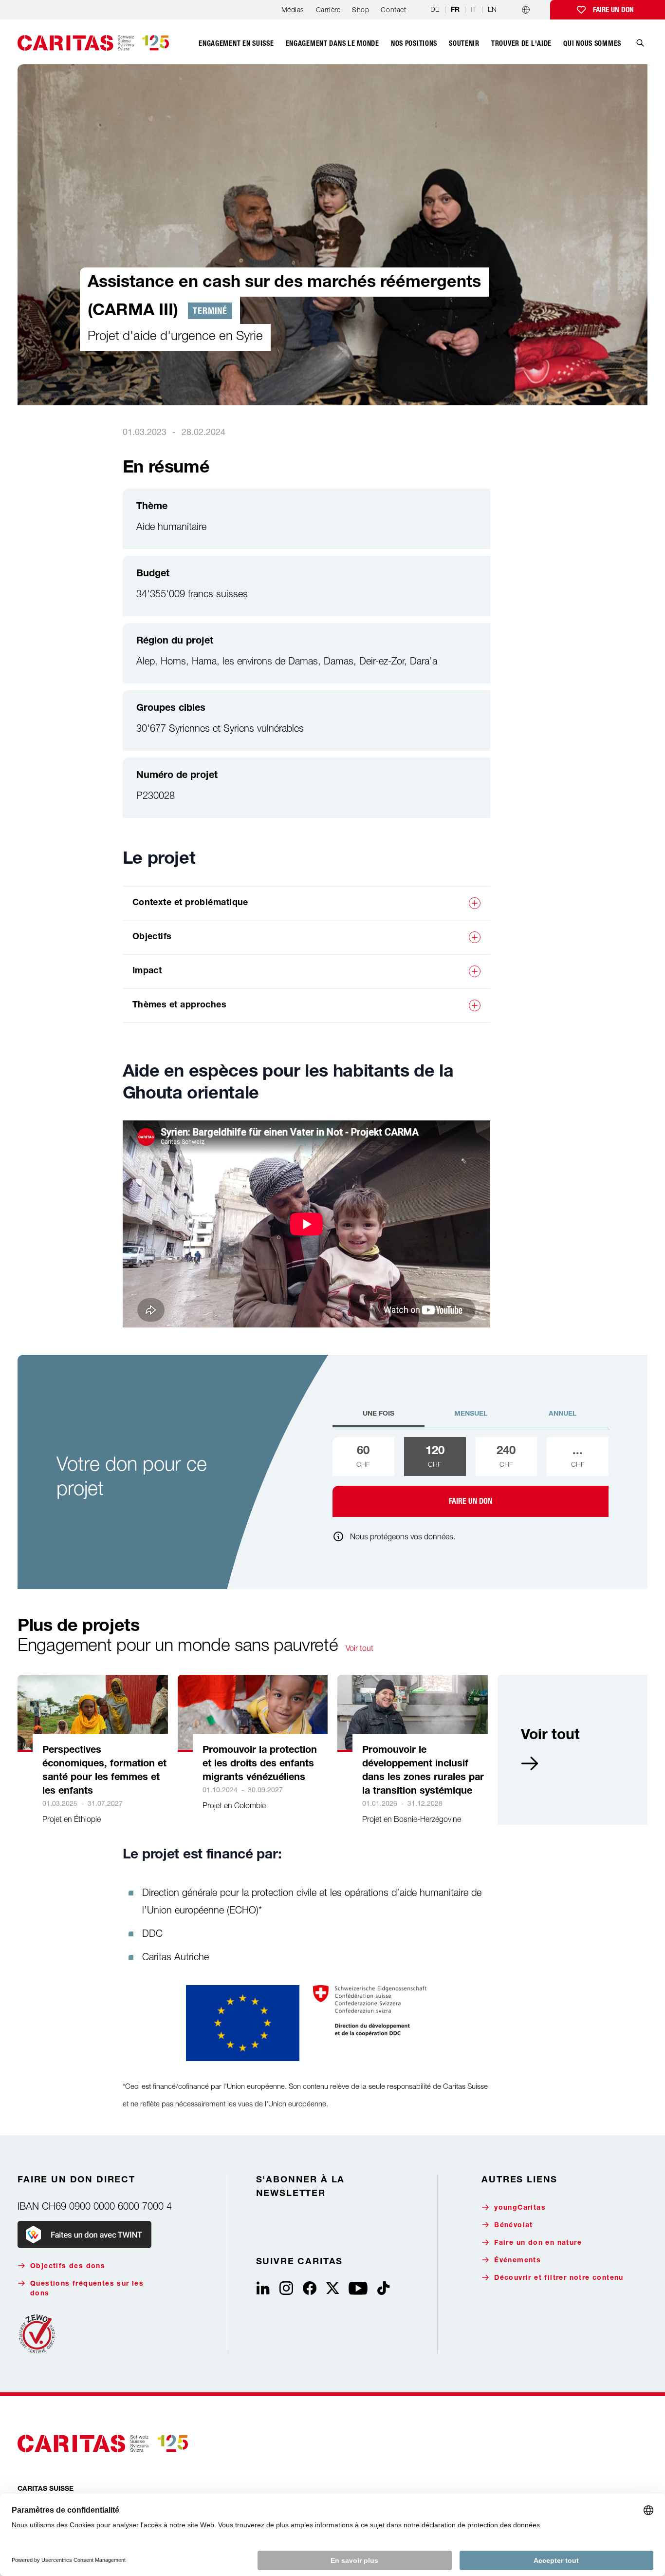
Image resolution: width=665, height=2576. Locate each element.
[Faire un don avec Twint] (84, 2235)
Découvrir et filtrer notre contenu (559, 2278)
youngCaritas (520, 2208)
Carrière (328, 9)
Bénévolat (514, 2226)
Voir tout (360, 1648)
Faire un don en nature (538, 2243)
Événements (517, 2261)
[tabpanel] (471, 1477)
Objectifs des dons (68, 2267)
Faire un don (613, 10)
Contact (393, 9)
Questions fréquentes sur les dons (87, 2289)
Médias (293, 9)
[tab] (379, 1418)
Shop (360, 9)
